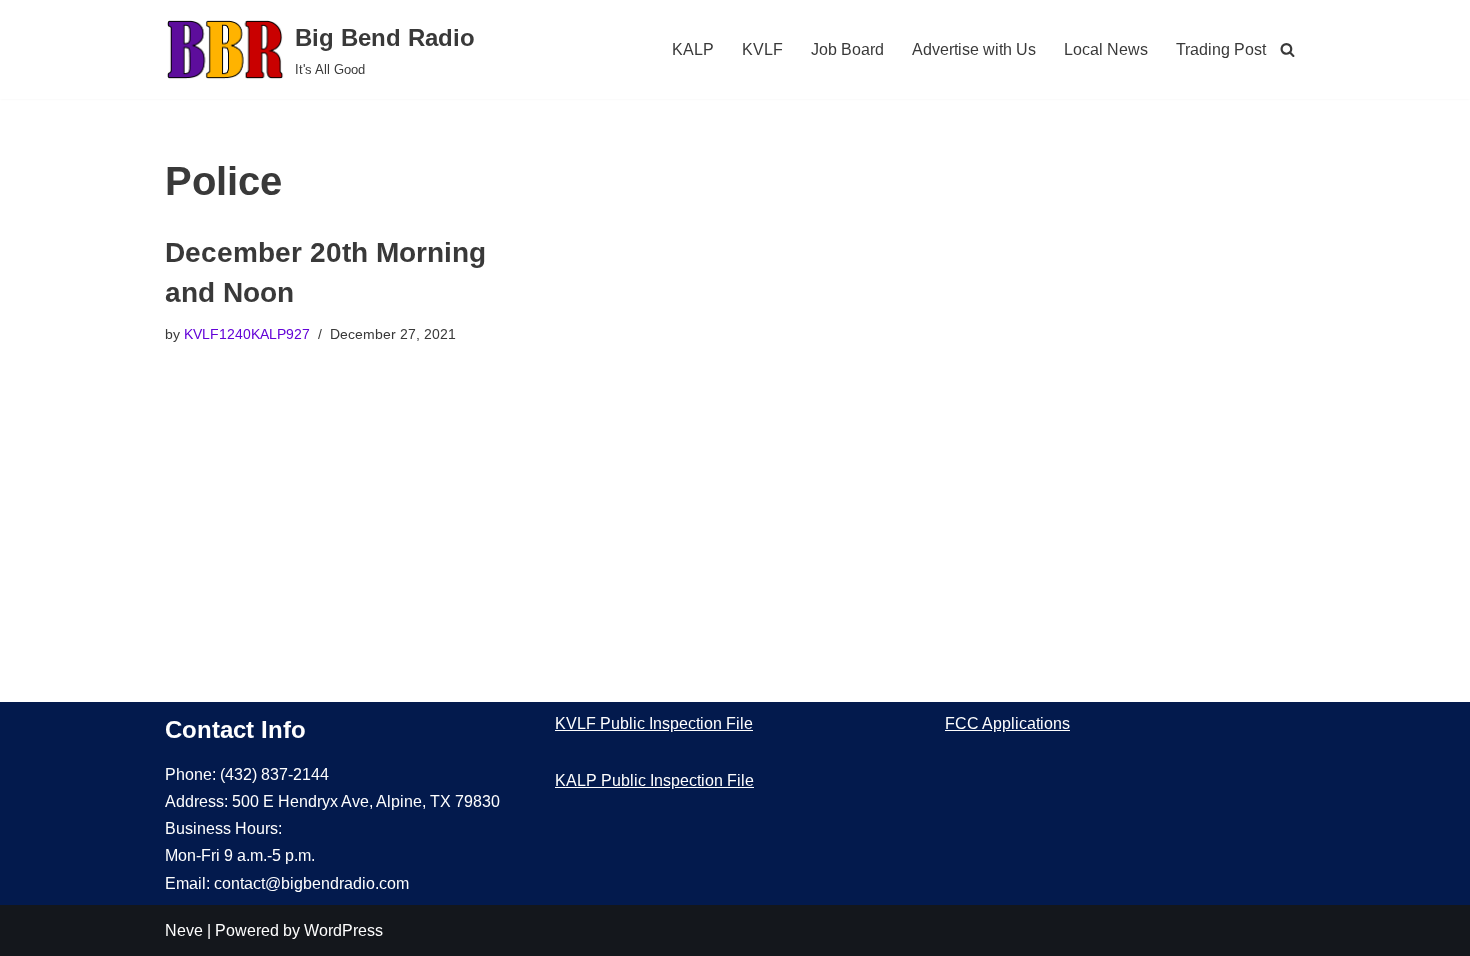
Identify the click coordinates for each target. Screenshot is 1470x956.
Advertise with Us (974, 49)
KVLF (762, 49)
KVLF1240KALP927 (247, 334)
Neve (184, 930)
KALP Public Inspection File (654, 780)
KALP (693, 49)
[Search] (1287, 49)
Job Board (847, 49)
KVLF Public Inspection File (654, 723)
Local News (1106, 49)
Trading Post (1221, 49)
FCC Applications (1007, 723)
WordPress (343, 930)
